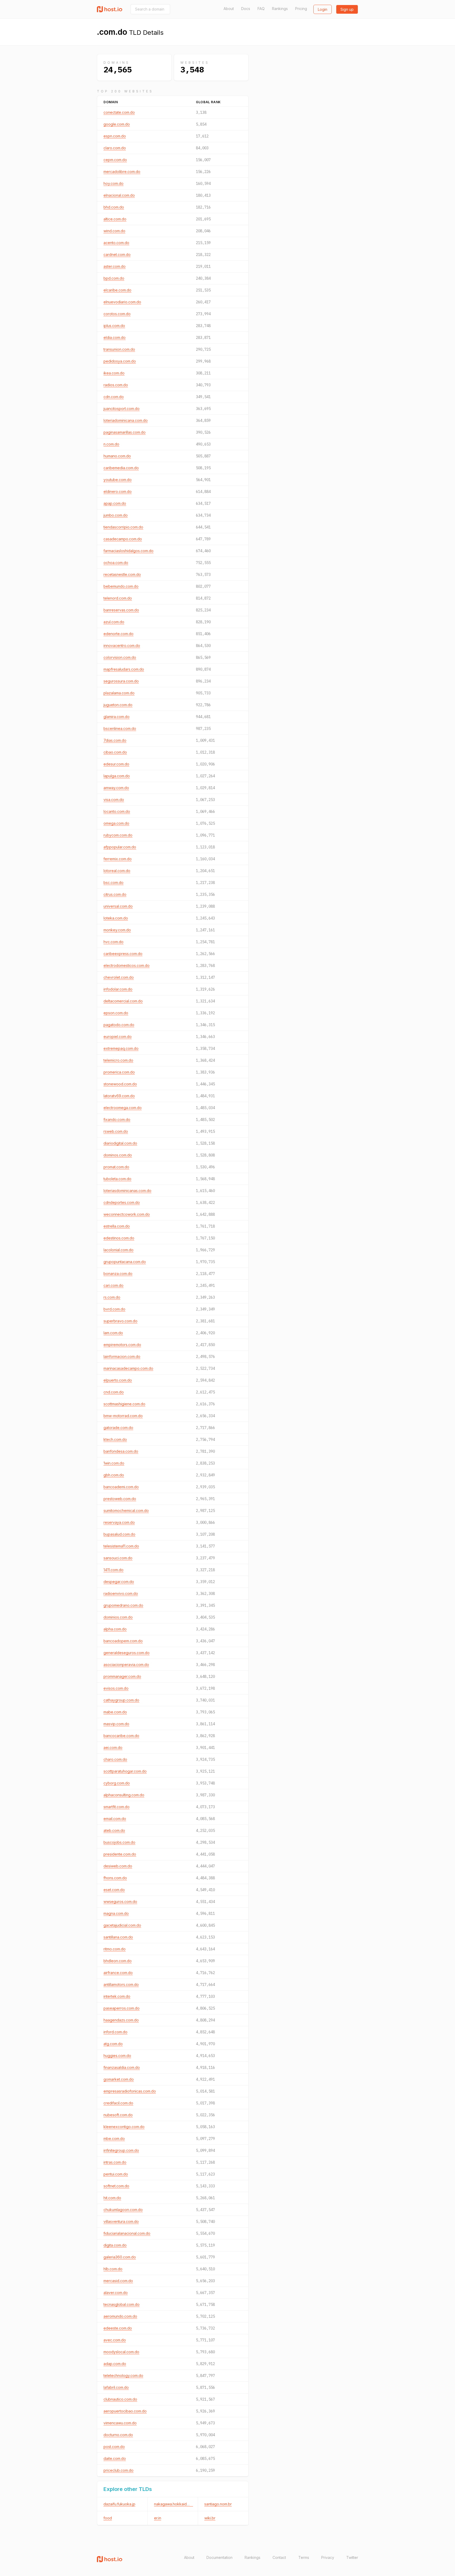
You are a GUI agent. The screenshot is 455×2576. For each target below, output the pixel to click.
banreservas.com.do (121, 610)
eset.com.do (114, 1890)
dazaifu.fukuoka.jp (119, 2504)
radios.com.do (116, 385)
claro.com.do (115, 148)
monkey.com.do (117, 930)
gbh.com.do (114, 1475)
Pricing (301, 9)
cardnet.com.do (117, 254)
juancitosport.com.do (122, 409)
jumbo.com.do (116, 515)
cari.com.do (113, 1285)
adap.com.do (115, 2364)
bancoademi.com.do (121, 1487)
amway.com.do (116, 788)
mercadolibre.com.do (122, 172)
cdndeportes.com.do (122, 1202)
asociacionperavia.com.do (126, 1665)
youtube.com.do (118, 480)
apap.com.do (115, 503)
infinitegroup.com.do (121, 2150)
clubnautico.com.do (120, 2399)
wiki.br (210, 2518)
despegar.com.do (119, 1582)
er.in (158, 2518)
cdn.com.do (114, 397)
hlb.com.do (113, 2269)
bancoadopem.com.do (123, 1641)
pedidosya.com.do (120, 361)
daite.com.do (115, 2458)
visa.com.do (114, 800)
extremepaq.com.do (121, 1048)
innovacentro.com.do (122, 646)
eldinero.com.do (118, 491)
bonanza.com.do (118, 1274)
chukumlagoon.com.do (123, 2210)
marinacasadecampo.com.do (128, 1368)
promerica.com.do (119, 1072)
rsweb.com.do (116, 1131)
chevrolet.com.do (119, 977)
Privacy (328, 2557)
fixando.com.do (117, 1119)
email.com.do (115, 1819)
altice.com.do (115, 219)
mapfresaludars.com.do (124, 669)
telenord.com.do (118, 598)
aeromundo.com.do (120, 2316)
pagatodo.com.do (119, 1025)
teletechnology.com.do (123, 2375)
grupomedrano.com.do (123, 1605)
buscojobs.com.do (119, 1842)
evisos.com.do (116, 1688)
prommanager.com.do (122, 1676)
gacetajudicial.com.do (122, 1925)
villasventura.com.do (121, 2221)
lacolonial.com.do (118, 1250)
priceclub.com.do (118, 2470)
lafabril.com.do (116, 2387)
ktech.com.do (115, 1439)
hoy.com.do (113, 183)
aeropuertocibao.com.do (125, 2411)
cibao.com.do (115, 752)
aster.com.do (115, 266)
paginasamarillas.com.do (125, 432)
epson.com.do (116, 1013)
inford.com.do (115, 2032)
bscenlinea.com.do (120, 728)
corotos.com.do (117, 314)
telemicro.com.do (118, 1060)
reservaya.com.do (119, 1522)
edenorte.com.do (118, 634)
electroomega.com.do (123, 1108)
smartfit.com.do (117, 1807)
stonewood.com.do (120, 1084)
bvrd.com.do (114, 1309)
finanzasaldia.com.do (122, 2067)
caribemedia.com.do (121, 468)
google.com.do (117, 124)
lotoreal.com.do (117, 871)
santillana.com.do (118, 1937)
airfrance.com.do (118, 1973)
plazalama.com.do (119, 693)
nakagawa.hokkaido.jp (174, 2504)
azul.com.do (114, 622)
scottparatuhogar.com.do (125, 1771)
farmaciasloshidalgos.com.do (128, 551)
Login (323, 9)
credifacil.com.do (118, 2103)
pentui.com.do (116, 2174)
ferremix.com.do (118, 859)
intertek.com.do (117, 1996)
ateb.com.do (114, 1830)
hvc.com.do (113, 942)
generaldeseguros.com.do (127, 1653)
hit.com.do (112, 2198)
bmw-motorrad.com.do (123, 1416)
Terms (304, 2557)
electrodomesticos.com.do (127, 965)
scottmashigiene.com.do (124, 1404)
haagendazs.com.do (121, 2020)
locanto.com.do (117, 811)
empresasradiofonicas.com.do (130, 2091)
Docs (246, 9)
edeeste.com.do (118, 2328)
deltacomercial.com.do (123, 1001)
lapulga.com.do (117, 776)
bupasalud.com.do (119, 1534)
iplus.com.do (114, 326)
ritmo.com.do (115, 1949)
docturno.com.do (118, 2435)
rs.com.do (112, 1297)
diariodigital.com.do (120, 1143)
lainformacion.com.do (122, 1356)
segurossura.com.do (121, 681)
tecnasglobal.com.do (122, 2304)
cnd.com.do (114, 1392)
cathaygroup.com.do (121, 1700)
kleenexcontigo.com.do (124, 2127)
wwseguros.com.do (120, 1902)
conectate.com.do (119, 112)
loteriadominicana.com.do (126, 420)
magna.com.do (116, 1913)
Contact (279, 2557)
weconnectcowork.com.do (127, 1214)
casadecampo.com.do (123, 539)
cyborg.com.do (117, 1783)
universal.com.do (118, 906)
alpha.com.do (115, 1629)
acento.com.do (116, 243)
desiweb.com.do (118, 1866)
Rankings (280, 9)
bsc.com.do (113, 882)
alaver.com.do (116, 2293)
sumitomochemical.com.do (126, 1511)
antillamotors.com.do (121, 1984)
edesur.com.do (116, 764)
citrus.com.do (115, 894)
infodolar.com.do (118, 989)
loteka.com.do (116, 918)
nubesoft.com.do (118, 2115)
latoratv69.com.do (119, 1096)
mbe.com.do (114, 2139)
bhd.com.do (114, 207)
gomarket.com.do (119, 2079)
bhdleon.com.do (118, 1961)
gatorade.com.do (118, 1428)
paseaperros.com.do (122, 2008)
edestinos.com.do (119, 1238)
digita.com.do (115, 2245)
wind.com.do (114, 231)
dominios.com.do (118, 1617)
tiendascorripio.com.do (123, 527)
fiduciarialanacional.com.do (127, 2233)
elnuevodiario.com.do (122, 302)
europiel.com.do (118, 1037)
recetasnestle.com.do (122, 574)
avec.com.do (115, 2340)
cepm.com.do (115, 160)
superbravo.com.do (120, 1321)
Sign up (347, 9)
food (108, 2518)
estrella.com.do (117, 1226)
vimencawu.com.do (120, 2423)
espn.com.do (115, 136)
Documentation (219, 2557)
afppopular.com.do (120, 847)
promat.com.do (116, 1167)
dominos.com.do (118, 1155)
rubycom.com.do (118, 835)
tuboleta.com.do (117, 1179)
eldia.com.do (115, 337)
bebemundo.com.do (121, 586)
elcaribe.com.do (117, 290)
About (229, 9)
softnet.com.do (116, 2186)
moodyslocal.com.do (121, 2352)
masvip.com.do (116, 1724)
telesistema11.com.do (121, 1546)
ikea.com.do (114, 373)
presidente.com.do (120, 1854)
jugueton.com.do (118, 705)
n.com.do (111, 444)
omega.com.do (116, 823)
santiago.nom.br (218, 2504)
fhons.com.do (115, 1878)
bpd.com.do (114, 278)
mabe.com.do (115, 1712)
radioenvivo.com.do (121, 1593)
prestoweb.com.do (120, 1499)
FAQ (261, 9)
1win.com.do (114, 1463)
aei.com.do (113, 1747)
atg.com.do (113, 2044)
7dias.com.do (115, 740)
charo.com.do (115, 1759)
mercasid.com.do (118, 2281)
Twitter (352, 2557)
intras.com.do (115, 2162)
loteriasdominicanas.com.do (127, 1191)
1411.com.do (113, 1570)
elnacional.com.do (119, 195)
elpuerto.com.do (118, 1380)
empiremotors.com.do (122, 1345)
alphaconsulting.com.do (124, 1795)
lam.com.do (113, 1333)
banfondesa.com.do (121, 1451)
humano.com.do (117, 456)
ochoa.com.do (116, 563)
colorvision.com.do (120, 657)
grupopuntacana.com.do (125, 1262)
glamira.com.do (117, 717)
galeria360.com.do (120, 2257)
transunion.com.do (119, 349)
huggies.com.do (117, 2056)
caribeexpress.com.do (123, 954)
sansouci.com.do (118, 1558)
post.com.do (114, 2447)
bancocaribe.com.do (121, 1736)
